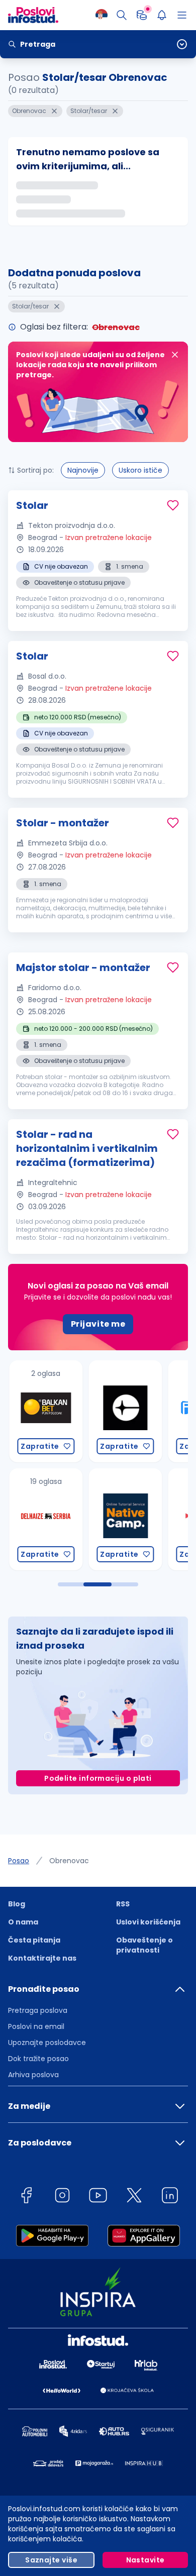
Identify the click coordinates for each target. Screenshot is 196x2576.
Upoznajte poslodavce (47, 2043)
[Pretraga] (122, 15)
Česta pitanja (34, 1940)
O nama (23, 1922)
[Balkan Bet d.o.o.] (37, 1411)
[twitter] (134, 2197)
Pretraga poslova (38, 2010)
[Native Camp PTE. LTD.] (117, 1519)
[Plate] (142, 15)
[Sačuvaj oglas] (173, 505)
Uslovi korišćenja (148, 1922)
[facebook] (26, 2197)
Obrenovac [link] (69, 1861)
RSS (123, 1904)
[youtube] (98, 2197)
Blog (17, 1904)
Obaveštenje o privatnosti (144, 1945)
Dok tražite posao (38, 2059)
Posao (19, 1861)
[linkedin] (170, 2197)
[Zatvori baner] (175, 355)
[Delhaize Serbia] (37, 1519)
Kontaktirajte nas (42, 1958)
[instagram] (62, 2197)
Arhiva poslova (33, 2075)
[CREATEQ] (117, 1411)
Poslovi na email (36, 2026)
